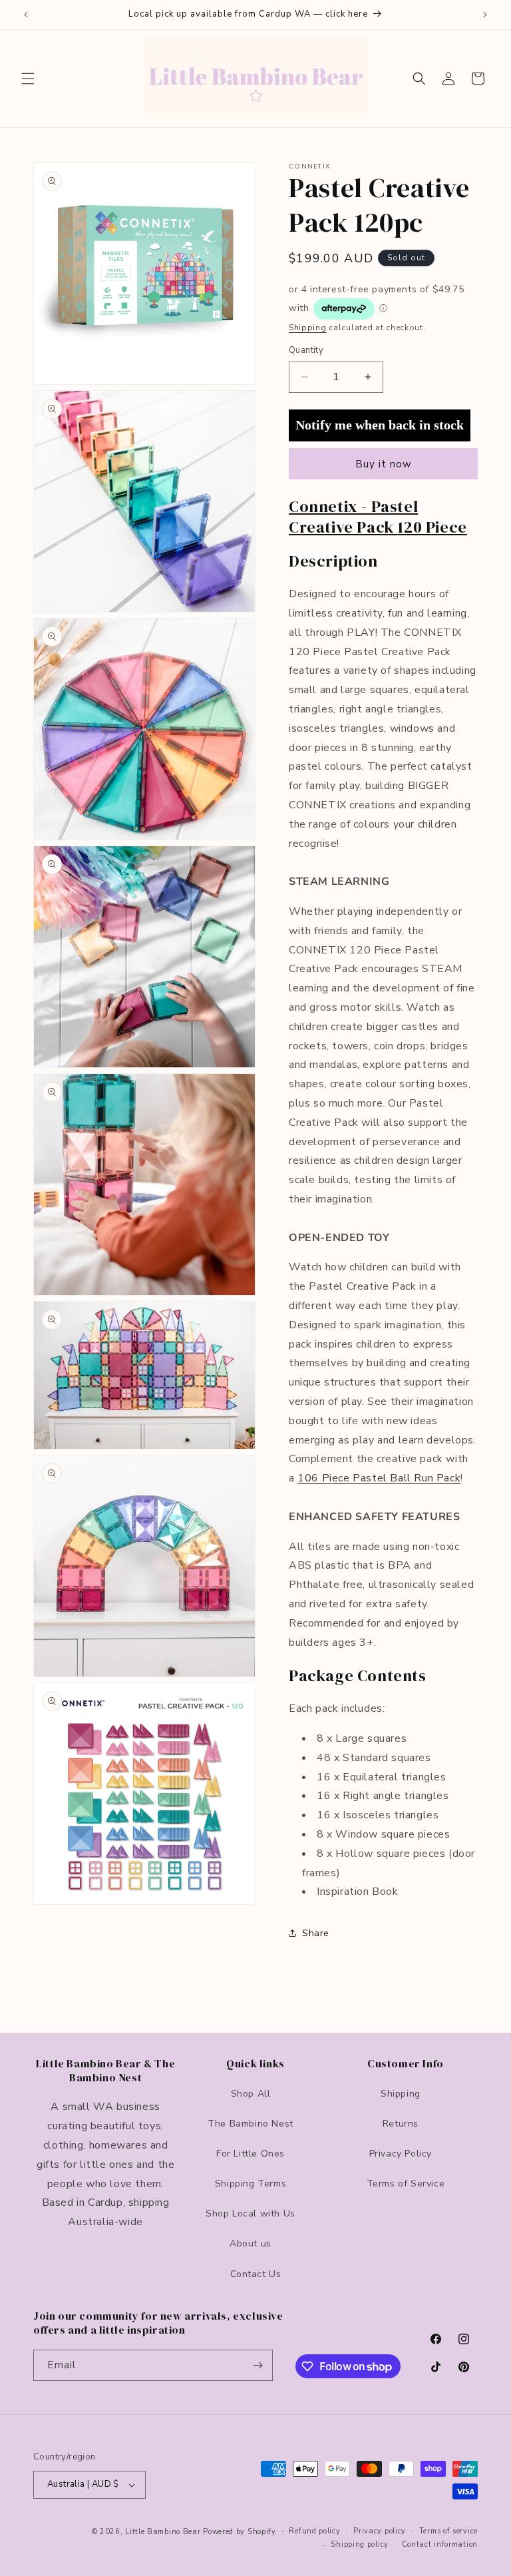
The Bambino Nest (251, 2124)
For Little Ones (251, 2154)
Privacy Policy (401, 2154)
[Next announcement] (485, 15)
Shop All (251, 2094)
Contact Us (256, 2274)
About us (251, 2243)
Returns (401, 2124)
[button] (28, 79)
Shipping (308, 328)
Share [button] (316, 1933)
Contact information (440, 2544)
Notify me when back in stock (380, 425)
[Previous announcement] (26, 15)
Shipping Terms (251, 2184)
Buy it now (384, 464)
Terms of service (448, 2531)
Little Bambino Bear (163, 2532)
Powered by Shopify (240, 2532)
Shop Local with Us (251, 2213)
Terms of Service (406, 2184)
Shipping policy (360, 2544)
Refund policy (314, 2531)
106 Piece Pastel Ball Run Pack (379, 1478)
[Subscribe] (257, 2365)
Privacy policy (380, 2531)
